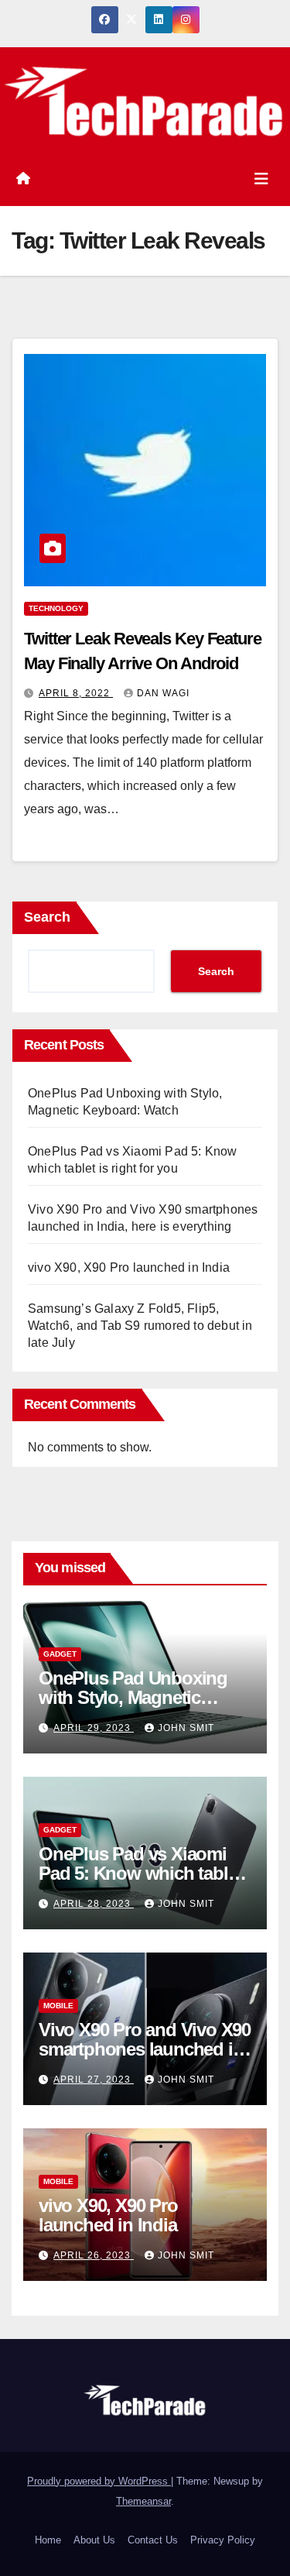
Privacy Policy (223, 2540)
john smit (186, 1728)
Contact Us (153, 2540)
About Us (94, 2540)
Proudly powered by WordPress (99, 2481)
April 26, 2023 (94, 2255)
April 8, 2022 (76, 693)
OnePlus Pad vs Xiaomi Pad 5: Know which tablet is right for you (140, 1873)
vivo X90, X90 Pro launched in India (129, 1267)
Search (47, 917)
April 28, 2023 (94, 1904)
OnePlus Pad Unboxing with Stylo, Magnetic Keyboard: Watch (133, 1697)
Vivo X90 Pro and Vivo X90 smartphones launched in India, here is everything (145, 2049)
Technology (56, 608)
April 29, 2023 (94, 1728)
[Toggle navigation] (261, 179)
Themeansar (143, 2501)
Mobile (58, 2006)
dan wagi (163, 693)
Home (48, 2540)
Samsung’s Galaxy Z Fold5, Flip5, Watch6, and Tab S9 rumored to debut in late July (140, 1326)
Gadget (60, 1654)
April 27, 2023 (94, 2080)
